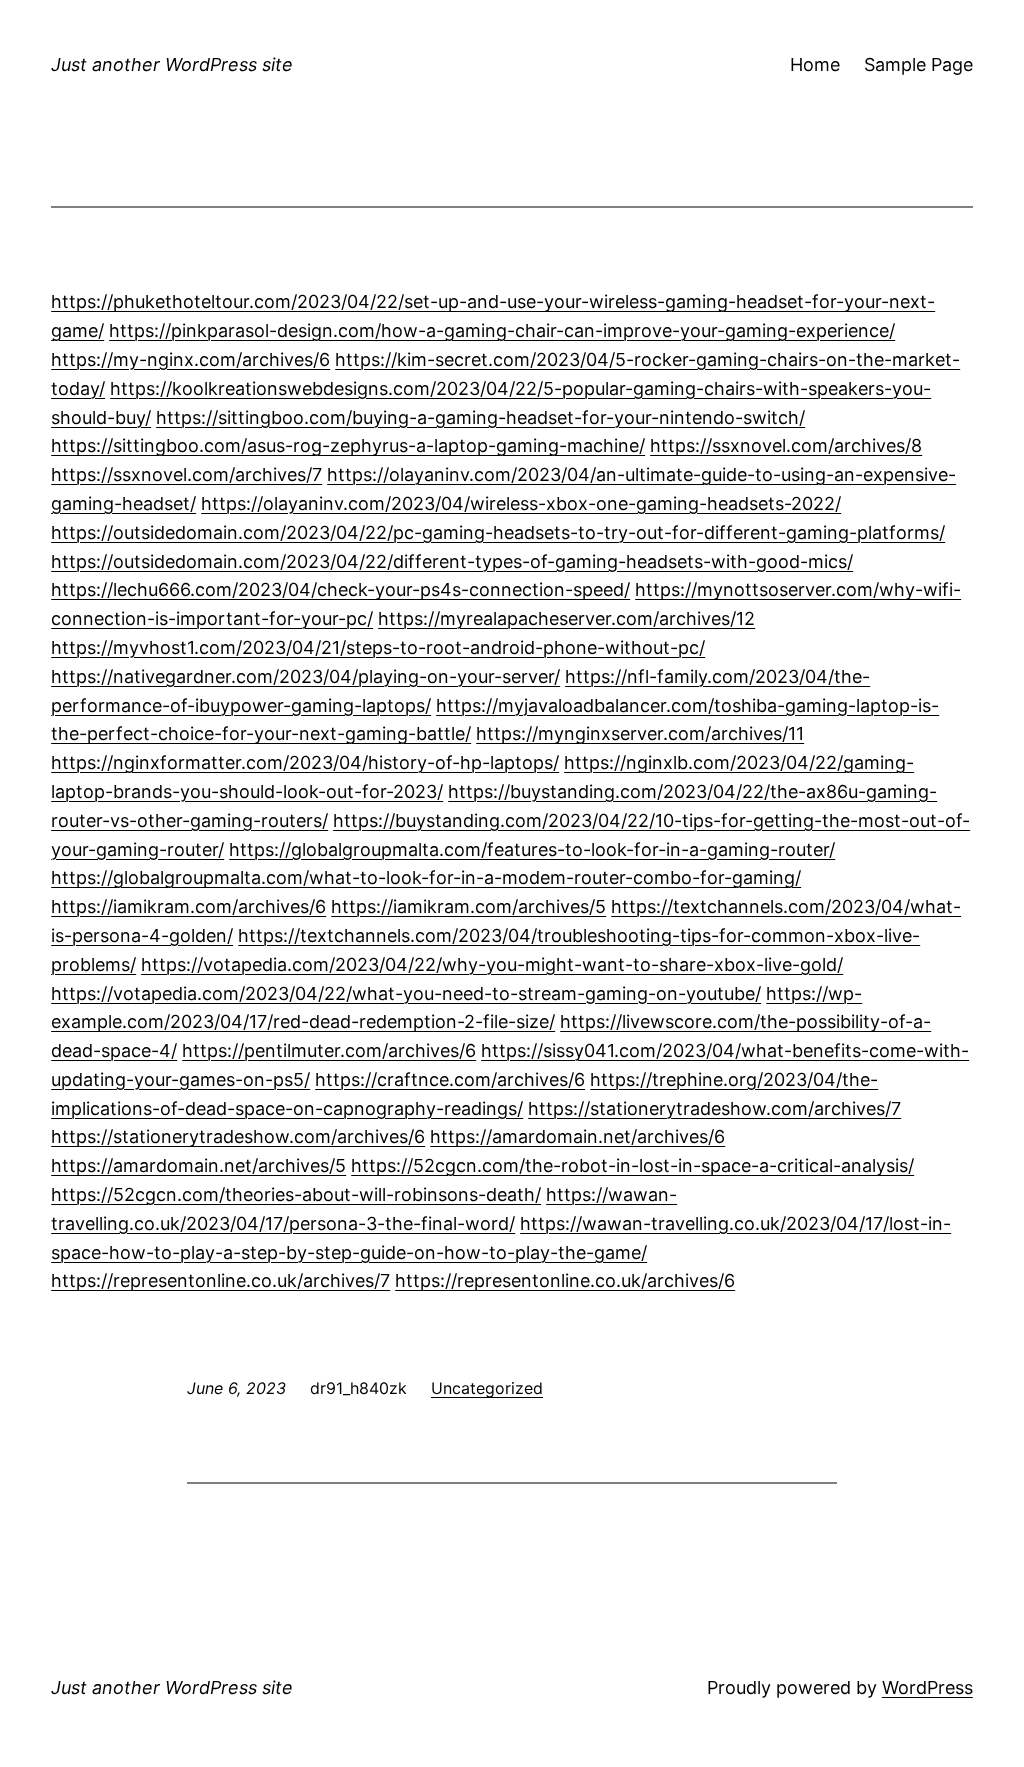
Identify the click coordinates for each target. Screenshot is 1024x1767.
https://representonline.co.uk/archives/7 (220, 1280)
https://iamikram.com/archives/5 (468, 906)
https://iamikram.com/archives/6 (188, 906)
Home (815, 64)
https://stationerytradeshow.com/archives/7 (714, 1108)
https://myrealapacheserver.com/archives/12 (566, 618)
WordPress (927, 1687)
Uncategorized (487, 1388)
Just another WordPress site (172, 64)
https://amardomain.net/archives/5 (198, 1165)
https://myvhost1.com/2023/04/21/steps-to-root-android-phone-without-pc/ (378, 647)
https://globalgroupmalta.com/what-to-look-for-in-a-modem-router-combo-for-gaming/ (426, 877)
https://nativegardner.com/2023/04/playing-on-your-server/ (305, 676)
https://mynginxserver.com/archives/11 (640, 733)
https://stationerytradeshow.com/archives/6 (238, 1136)
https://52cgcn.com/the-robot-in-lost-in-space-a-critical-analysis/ (632, 1165)
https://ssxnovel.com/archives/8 (786, 445)
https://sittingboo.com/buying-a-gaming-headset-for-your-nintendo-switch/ (480, 417)
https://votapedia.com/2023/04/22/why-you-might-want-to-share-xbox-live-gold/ (492, 964)
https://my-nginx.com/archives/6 (190, 359)
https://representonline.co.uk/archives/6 (565, 1280)
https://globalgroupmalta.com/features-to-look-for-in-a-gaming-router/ (532, 849)
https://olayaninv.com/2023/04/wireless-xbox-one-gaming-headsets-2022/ (521, 503)
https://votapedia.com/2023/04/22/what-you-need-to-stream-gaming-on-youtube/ (406, 993)
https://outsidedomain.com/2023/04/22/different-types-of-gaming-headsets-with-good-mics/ (452, 561)
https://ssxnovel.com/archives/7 (186, 474)
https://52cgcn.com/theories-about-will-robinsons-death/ (296, 1194)
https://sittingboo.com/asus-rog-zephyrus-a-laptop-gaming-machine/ (348, 445)
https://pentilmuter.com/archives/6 (329, 1050)
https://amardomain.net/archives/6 (577, 1136)
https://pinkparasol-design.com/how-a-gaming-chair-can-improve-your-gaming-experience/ (502, 330)
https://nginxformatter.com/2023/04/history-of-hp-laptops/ (305, 762)
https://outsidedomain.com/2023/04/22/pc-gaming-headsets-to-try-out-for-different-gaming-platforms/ (498, 532)
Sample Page (918, 64)
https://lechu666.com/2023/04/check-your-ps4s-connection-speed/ (340, 589)
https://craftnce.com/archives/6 (450, 1079)
